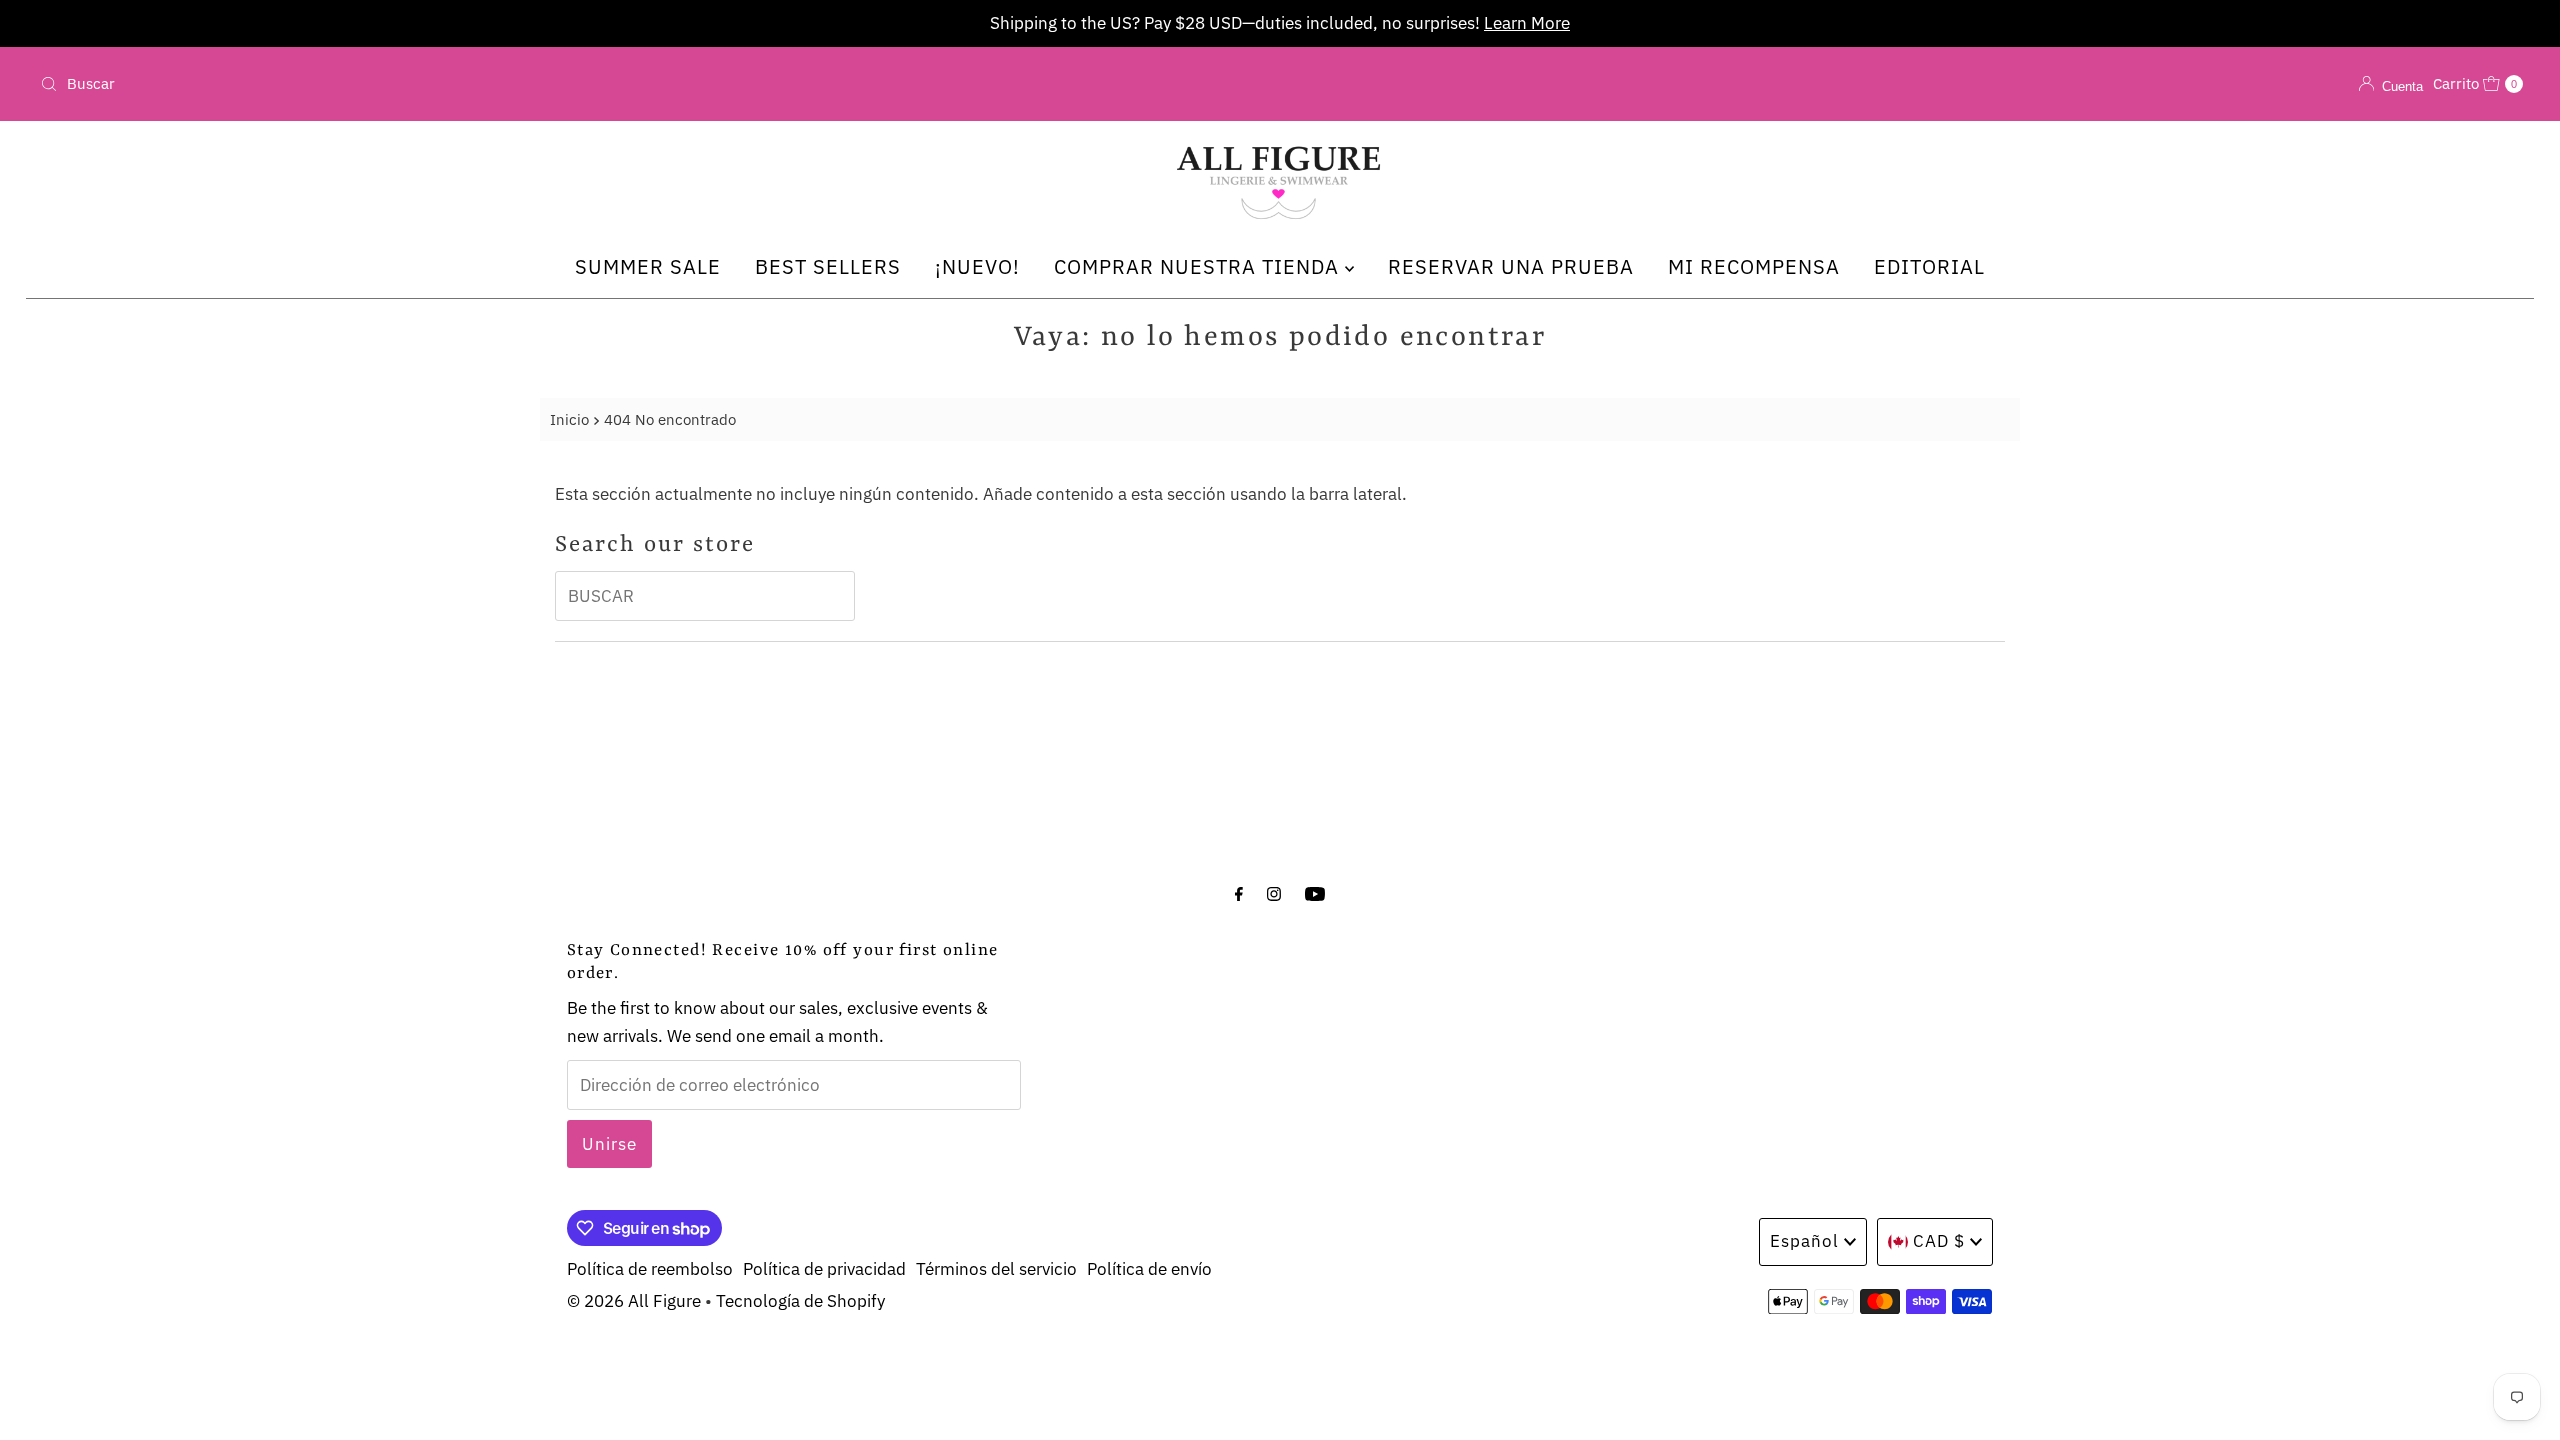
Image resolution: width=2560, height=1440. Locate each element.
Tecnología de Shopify (800, 1301)
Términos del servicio (996, 1269)
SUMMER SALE (648, 266)
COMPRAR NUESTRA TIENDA (1199, 266)
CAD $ (1939, 1241)
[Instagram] (1274, 892)
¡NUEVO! (977, 266)
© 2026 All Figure (634, 1301)
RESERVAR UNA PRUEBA (1511, 266)
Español (1804, 1241)
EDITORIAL (1929, 266)
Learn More (1527, 23)
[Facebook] (1239, 892)
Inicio (569, 419)
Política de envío (1149, 1269)
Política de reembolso (650, 1269)
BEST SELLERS (828, 266)
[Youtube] (1315, 892)
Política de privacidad (824, 1269)
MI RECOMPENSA (1754, 266)
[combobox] (442, 84)
